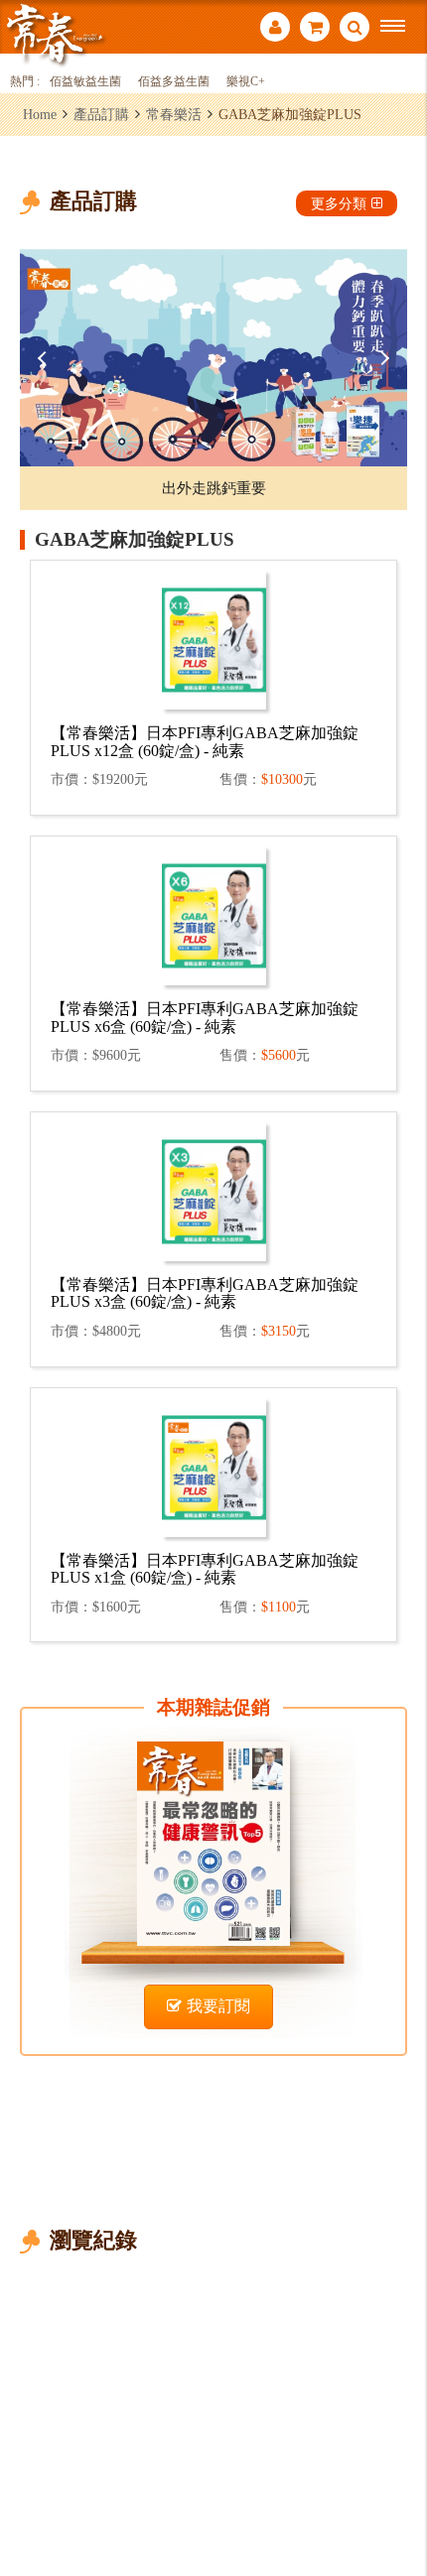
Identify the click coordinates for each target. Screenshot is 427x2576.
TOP (398, 2495)
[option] (213, 358)
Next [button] (382, 358)
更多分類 (339, 203)
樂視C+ (246, 82)
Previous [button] (45, 358)
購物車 (315, 29)
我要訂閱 (218, 2006)
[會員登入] (275, 29)
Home (40, 114)
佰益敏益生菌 (85, 82)
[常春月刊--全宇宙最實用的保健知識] (55, 33)
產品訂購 (101, 114)
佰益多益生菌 (174, 82)
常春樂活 (174, 114)
